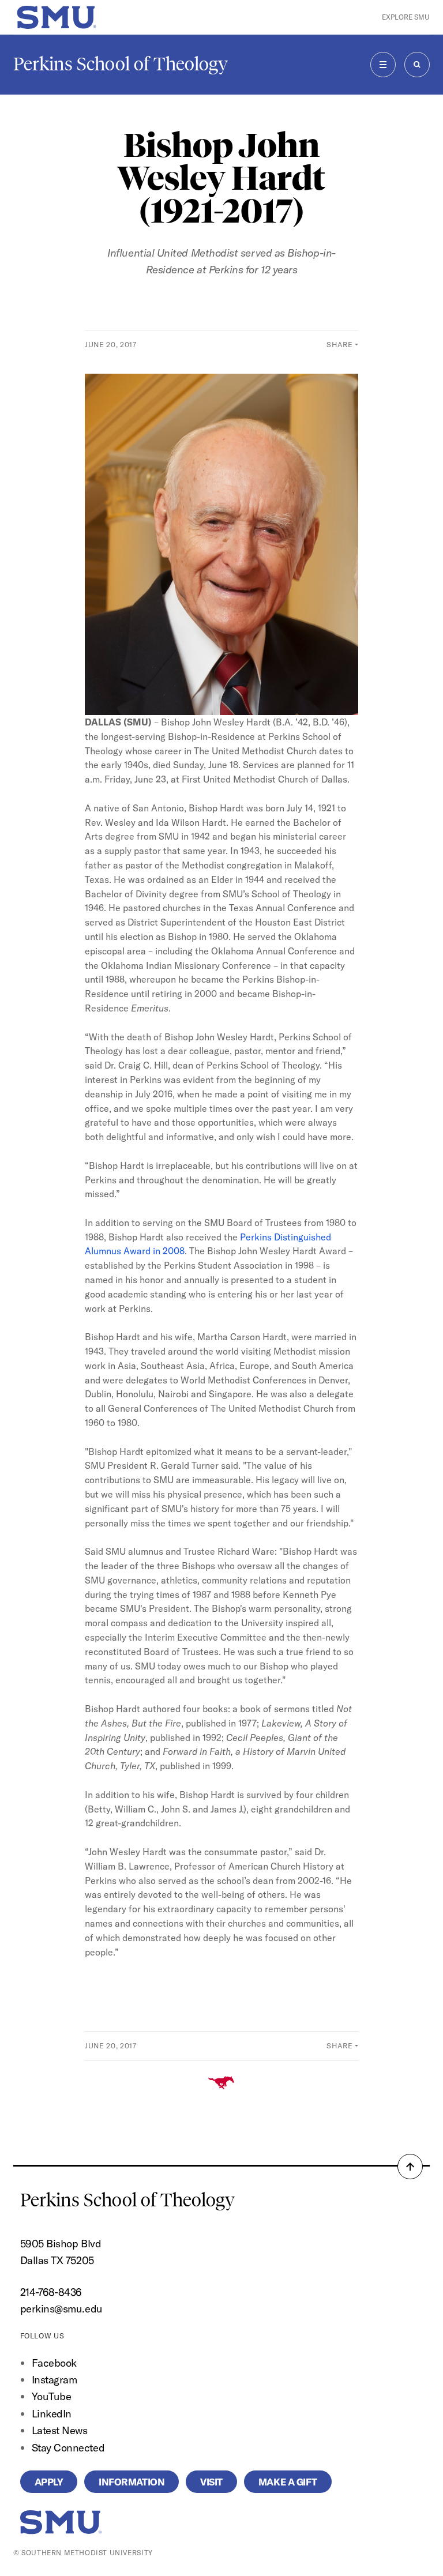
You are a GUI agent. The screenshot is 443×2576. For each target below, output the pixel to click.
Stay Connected (68, 2448)
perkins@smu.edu (61, 2309)
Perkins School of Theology (121, 64)
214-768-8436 (51, 2292)
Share (339, 344)
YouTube (52, 2396)
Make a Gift (288, 2482)
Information (132, 2482)
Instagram (55, 2380)
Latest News (60, 2430)
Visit (211, 2482)
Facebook (54, 2363)
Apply (49, 2482)
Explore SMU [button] (406, 17)
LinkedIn (52, 2414)
